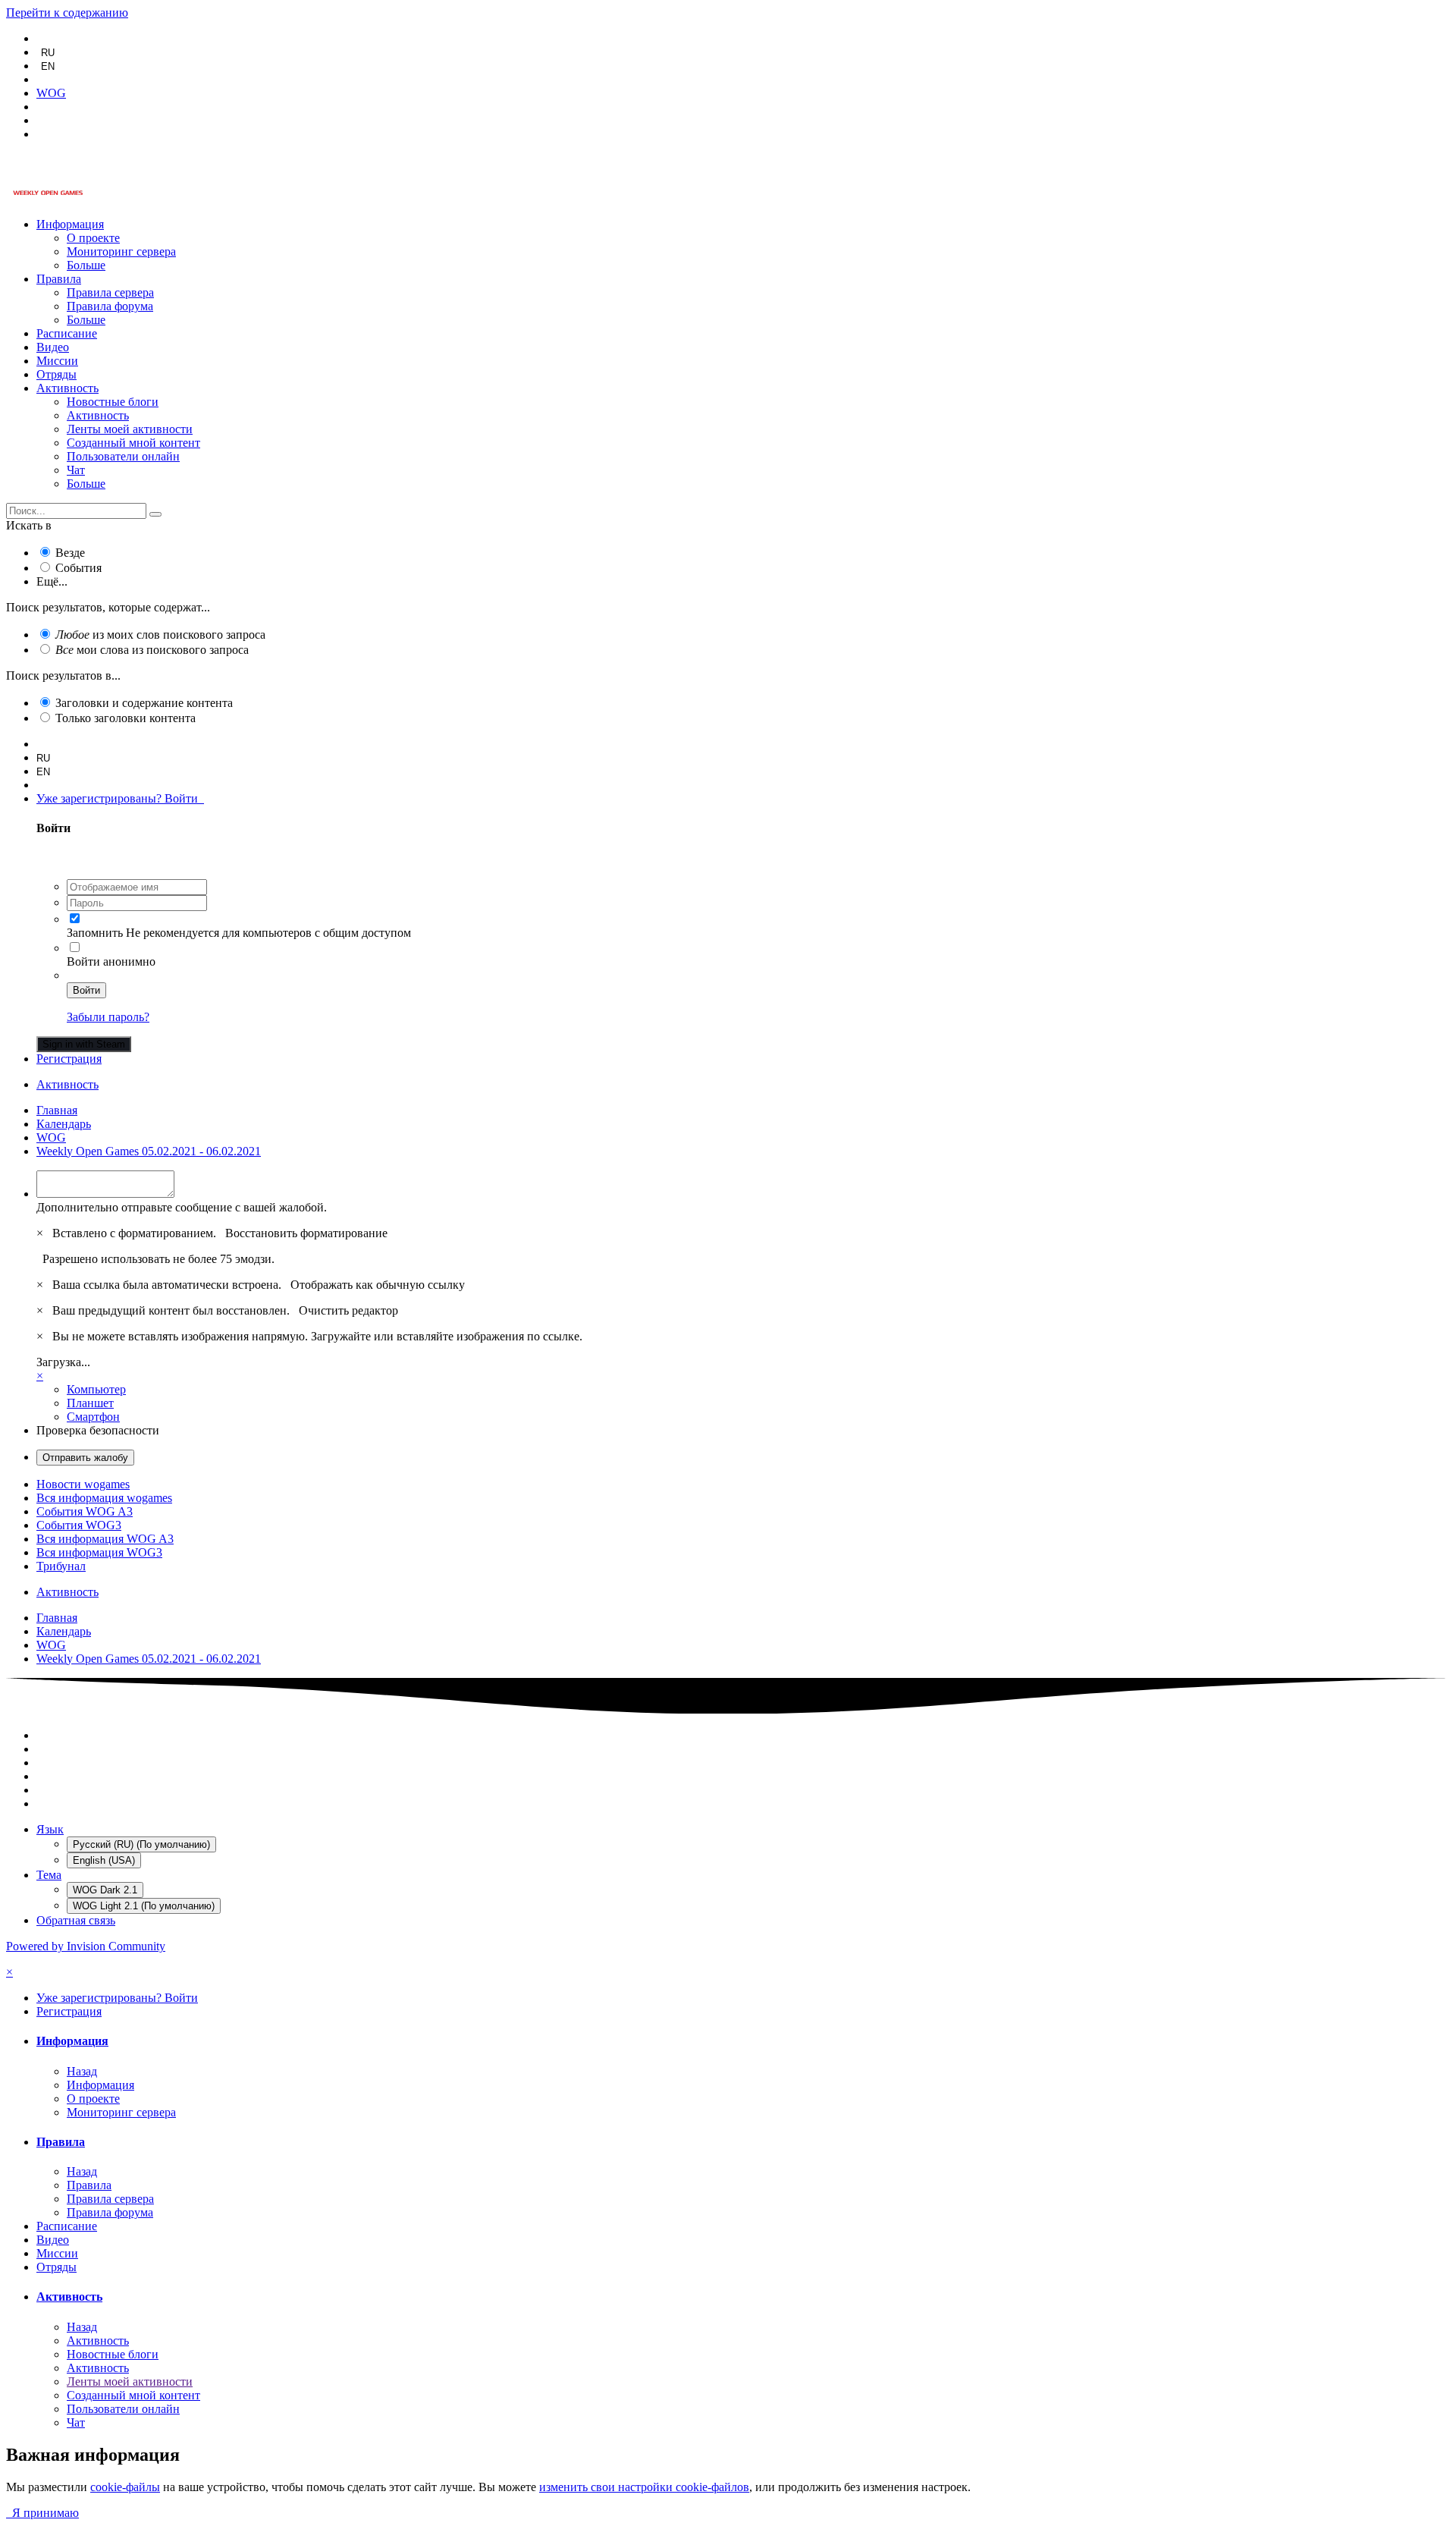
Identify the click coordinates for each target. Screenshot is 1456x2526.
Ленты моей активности (130, 429)
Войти (86, 990)
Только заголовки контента (126, 718)
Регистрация (69, 1059)
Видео (53, 347)
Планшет (90, 1403)
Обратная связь (76, 1920)
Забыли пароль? (108, 1017)
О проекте (93, 238)
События (78, 568)
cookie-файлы (125, 2487)
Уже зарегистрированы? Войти (120, 798)
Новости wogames (83, 1484)
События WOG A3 (85, 1511)
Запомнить (95, 933)
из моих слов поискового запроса (160, 635)
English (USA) (104, 1860)
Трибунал (61, 1566)
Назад (82, 2071)
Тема (49, 1875)
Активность (67, 388)
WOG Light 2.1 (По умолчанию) (144, 1906)
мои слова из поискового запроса (152, 650)
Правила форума (110, 306)
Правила (59, 279)
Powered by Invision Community (86, 1946)
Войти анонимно (111, 961)
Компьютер (96, 1389)
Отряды (56, 374)
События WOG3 (79, 1525)
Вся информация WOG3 (99, 1552)
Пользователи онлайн (123, 456)
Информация (70, 224)
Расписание (67, 333)
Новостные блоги (113, 402)
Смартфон (93, 1417)
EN (48, 66)
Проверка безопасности (98, 1430)
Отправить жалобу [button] (85, 1458)
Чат (76, 470)
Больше (86, 265)
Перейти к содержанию (67, 13)
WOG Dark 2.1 (105, 1890)
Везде (70, 553)
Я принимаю (42, 2513)
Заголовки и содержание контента (144, 703)
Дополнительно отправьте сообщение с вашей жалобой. (182, 1207)
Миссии (57, 361)
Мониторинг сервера (121, 251)
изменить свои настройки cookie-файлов (644, 2487)
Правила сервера (110, 292)
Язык (50, 1829)
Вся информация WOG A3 (105, 1539)
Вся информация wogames (104, 1498)
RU (48, 53)
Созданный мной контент (133, 443)
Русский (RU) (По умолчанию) (141, 1844)
